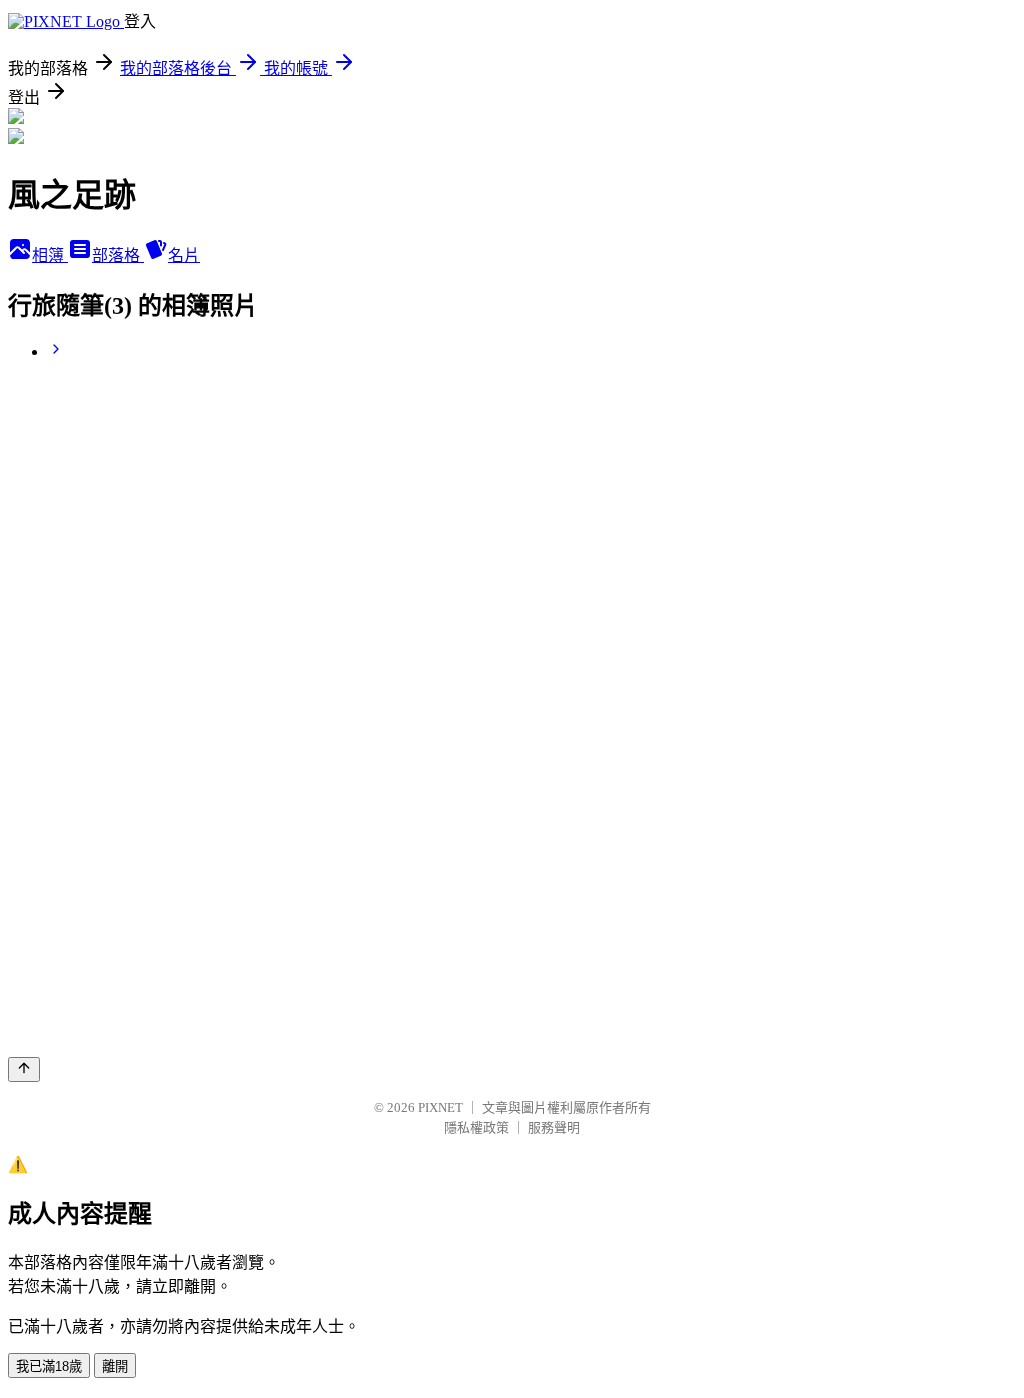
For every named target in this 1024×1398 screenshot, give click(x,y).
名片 (184, 255)
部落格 (118, 255)
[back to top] (24, 1069)
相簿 (50, 255)
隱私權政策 (476, 1127)
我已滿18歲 (49, 1366)
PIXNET (440, 1107)
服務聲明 (554, 1127)
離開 (115, 1366)
